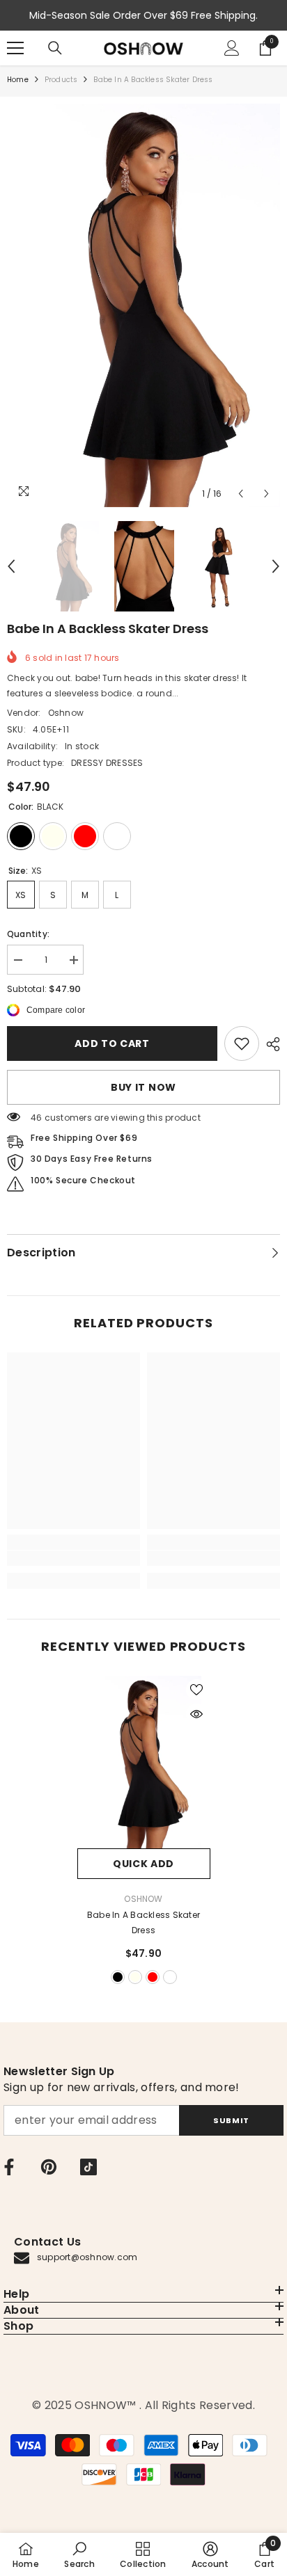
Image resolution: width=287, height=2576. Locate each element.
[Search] (55, 48)
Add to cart (112, 1043)
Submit (231, 2120)
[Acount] (232, 48)
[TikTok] (88, 2167)
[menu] (15, 48)
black (118, 1977)
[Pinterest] (49, 2167)
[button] (241, 494)
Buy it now (143, 1087)
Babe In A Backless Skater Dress (143, 1922)
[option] (143, 305)
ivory (135, 1977)
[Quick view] (196, 1714)
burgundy (170, 1977)
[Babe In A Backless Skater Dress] (144, 1762)
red (153, 1977)
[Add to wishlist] (196, 1690)
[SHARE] (270, 1044)
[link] (242, 1043)
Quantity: (28, 934)
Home (18, 80)
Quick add (143, 1864)
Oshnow (66, 713)
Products (61, 80)
